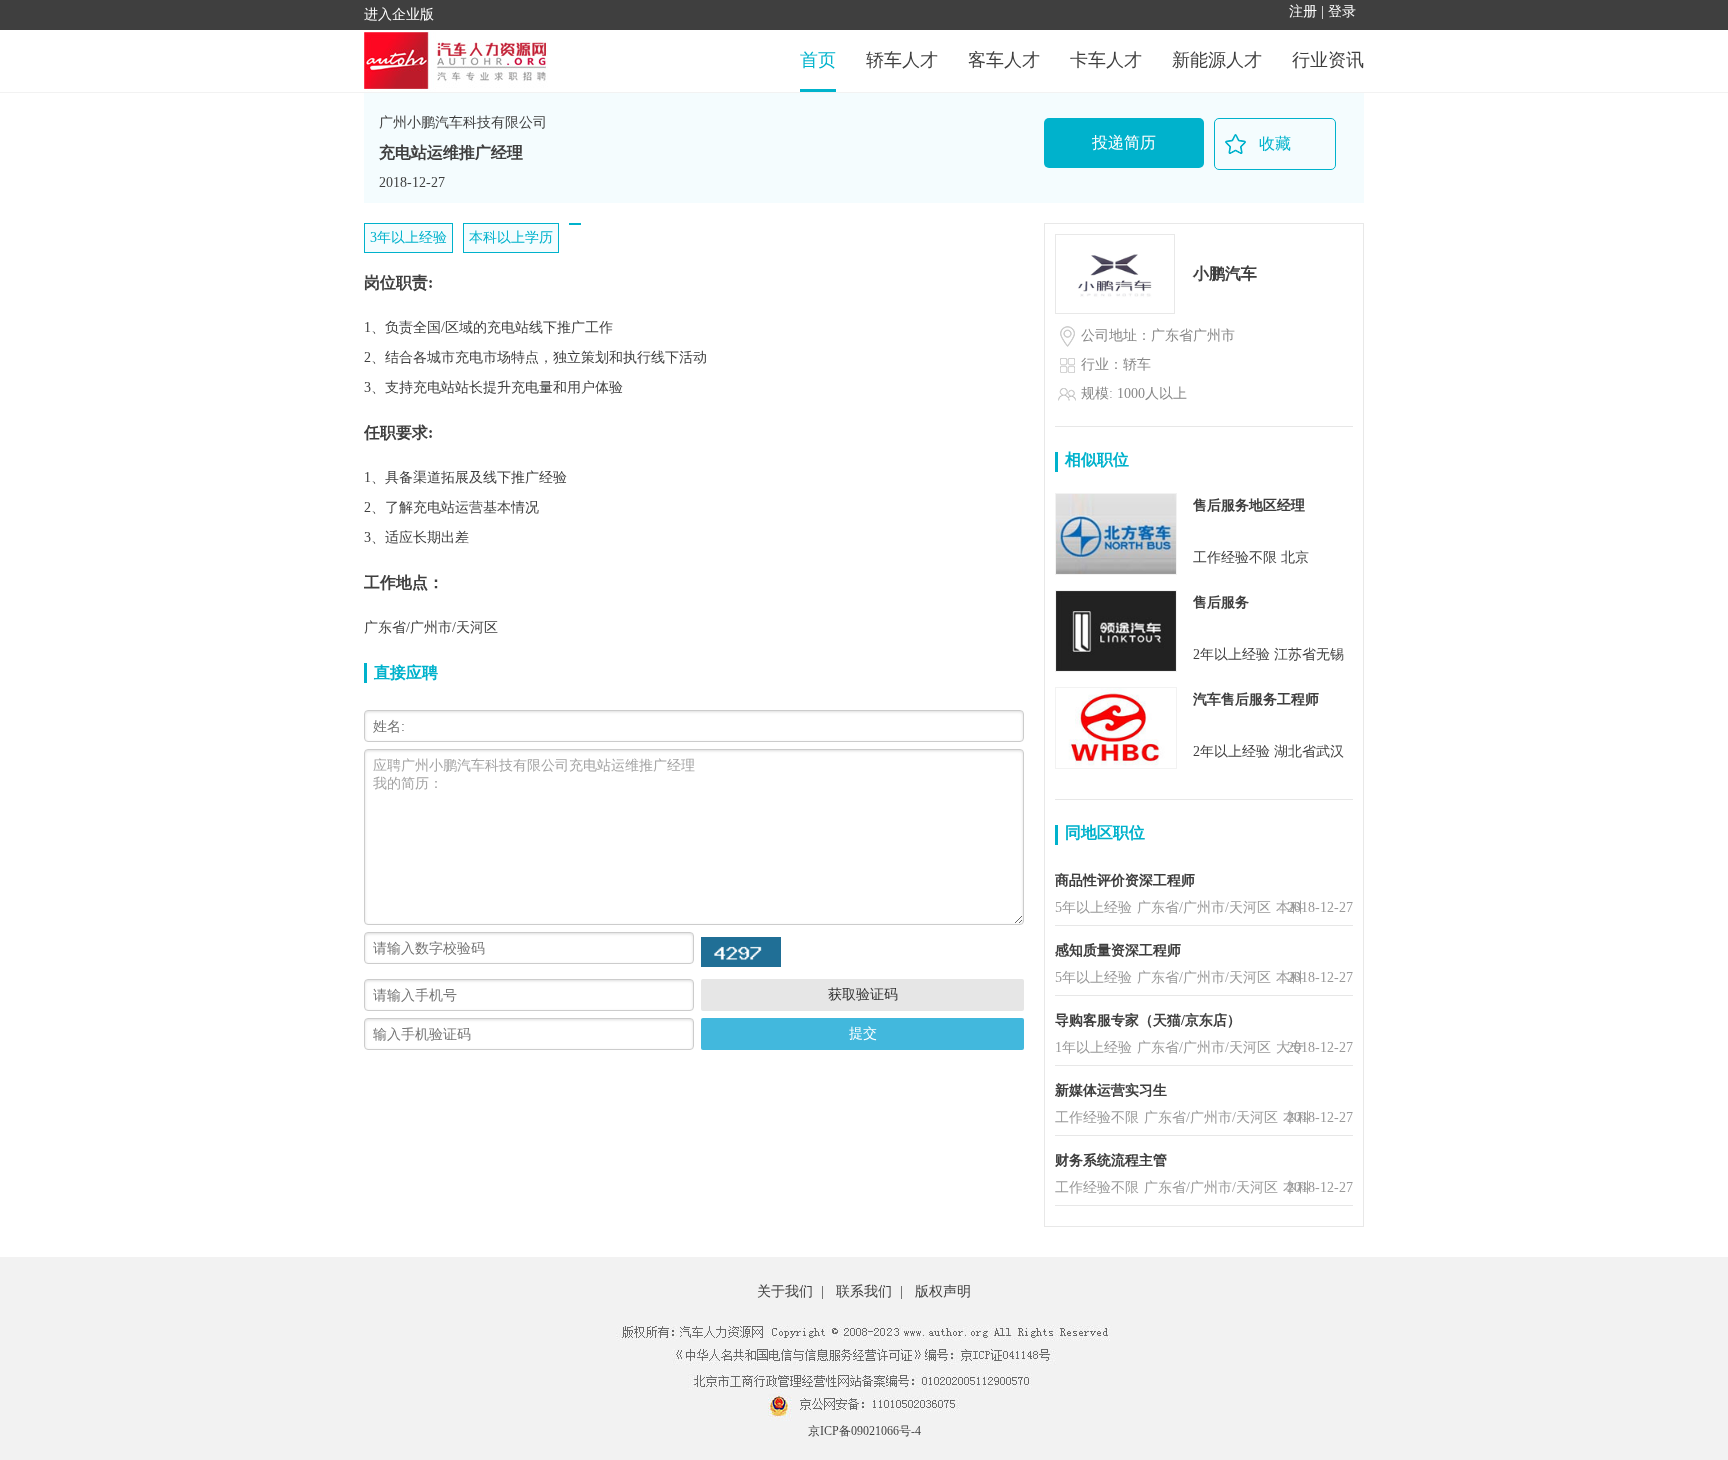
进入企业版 (399, 14)
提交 (863, 1033)
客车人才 (1004, 60)
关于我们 (785, 1291)
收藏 (1275, 143)
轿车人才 (902, 60)
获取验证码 (863, 994)
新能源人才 (1217, 60)
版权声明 (943, 1291)
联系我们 (864, 1291)
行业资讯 (1328, 60)
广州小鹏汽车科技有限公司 (463, 122)
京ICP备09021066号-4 (864, 1431)
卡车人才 (1106, 60)
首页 (818, 60)
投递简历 (1124, 142)
